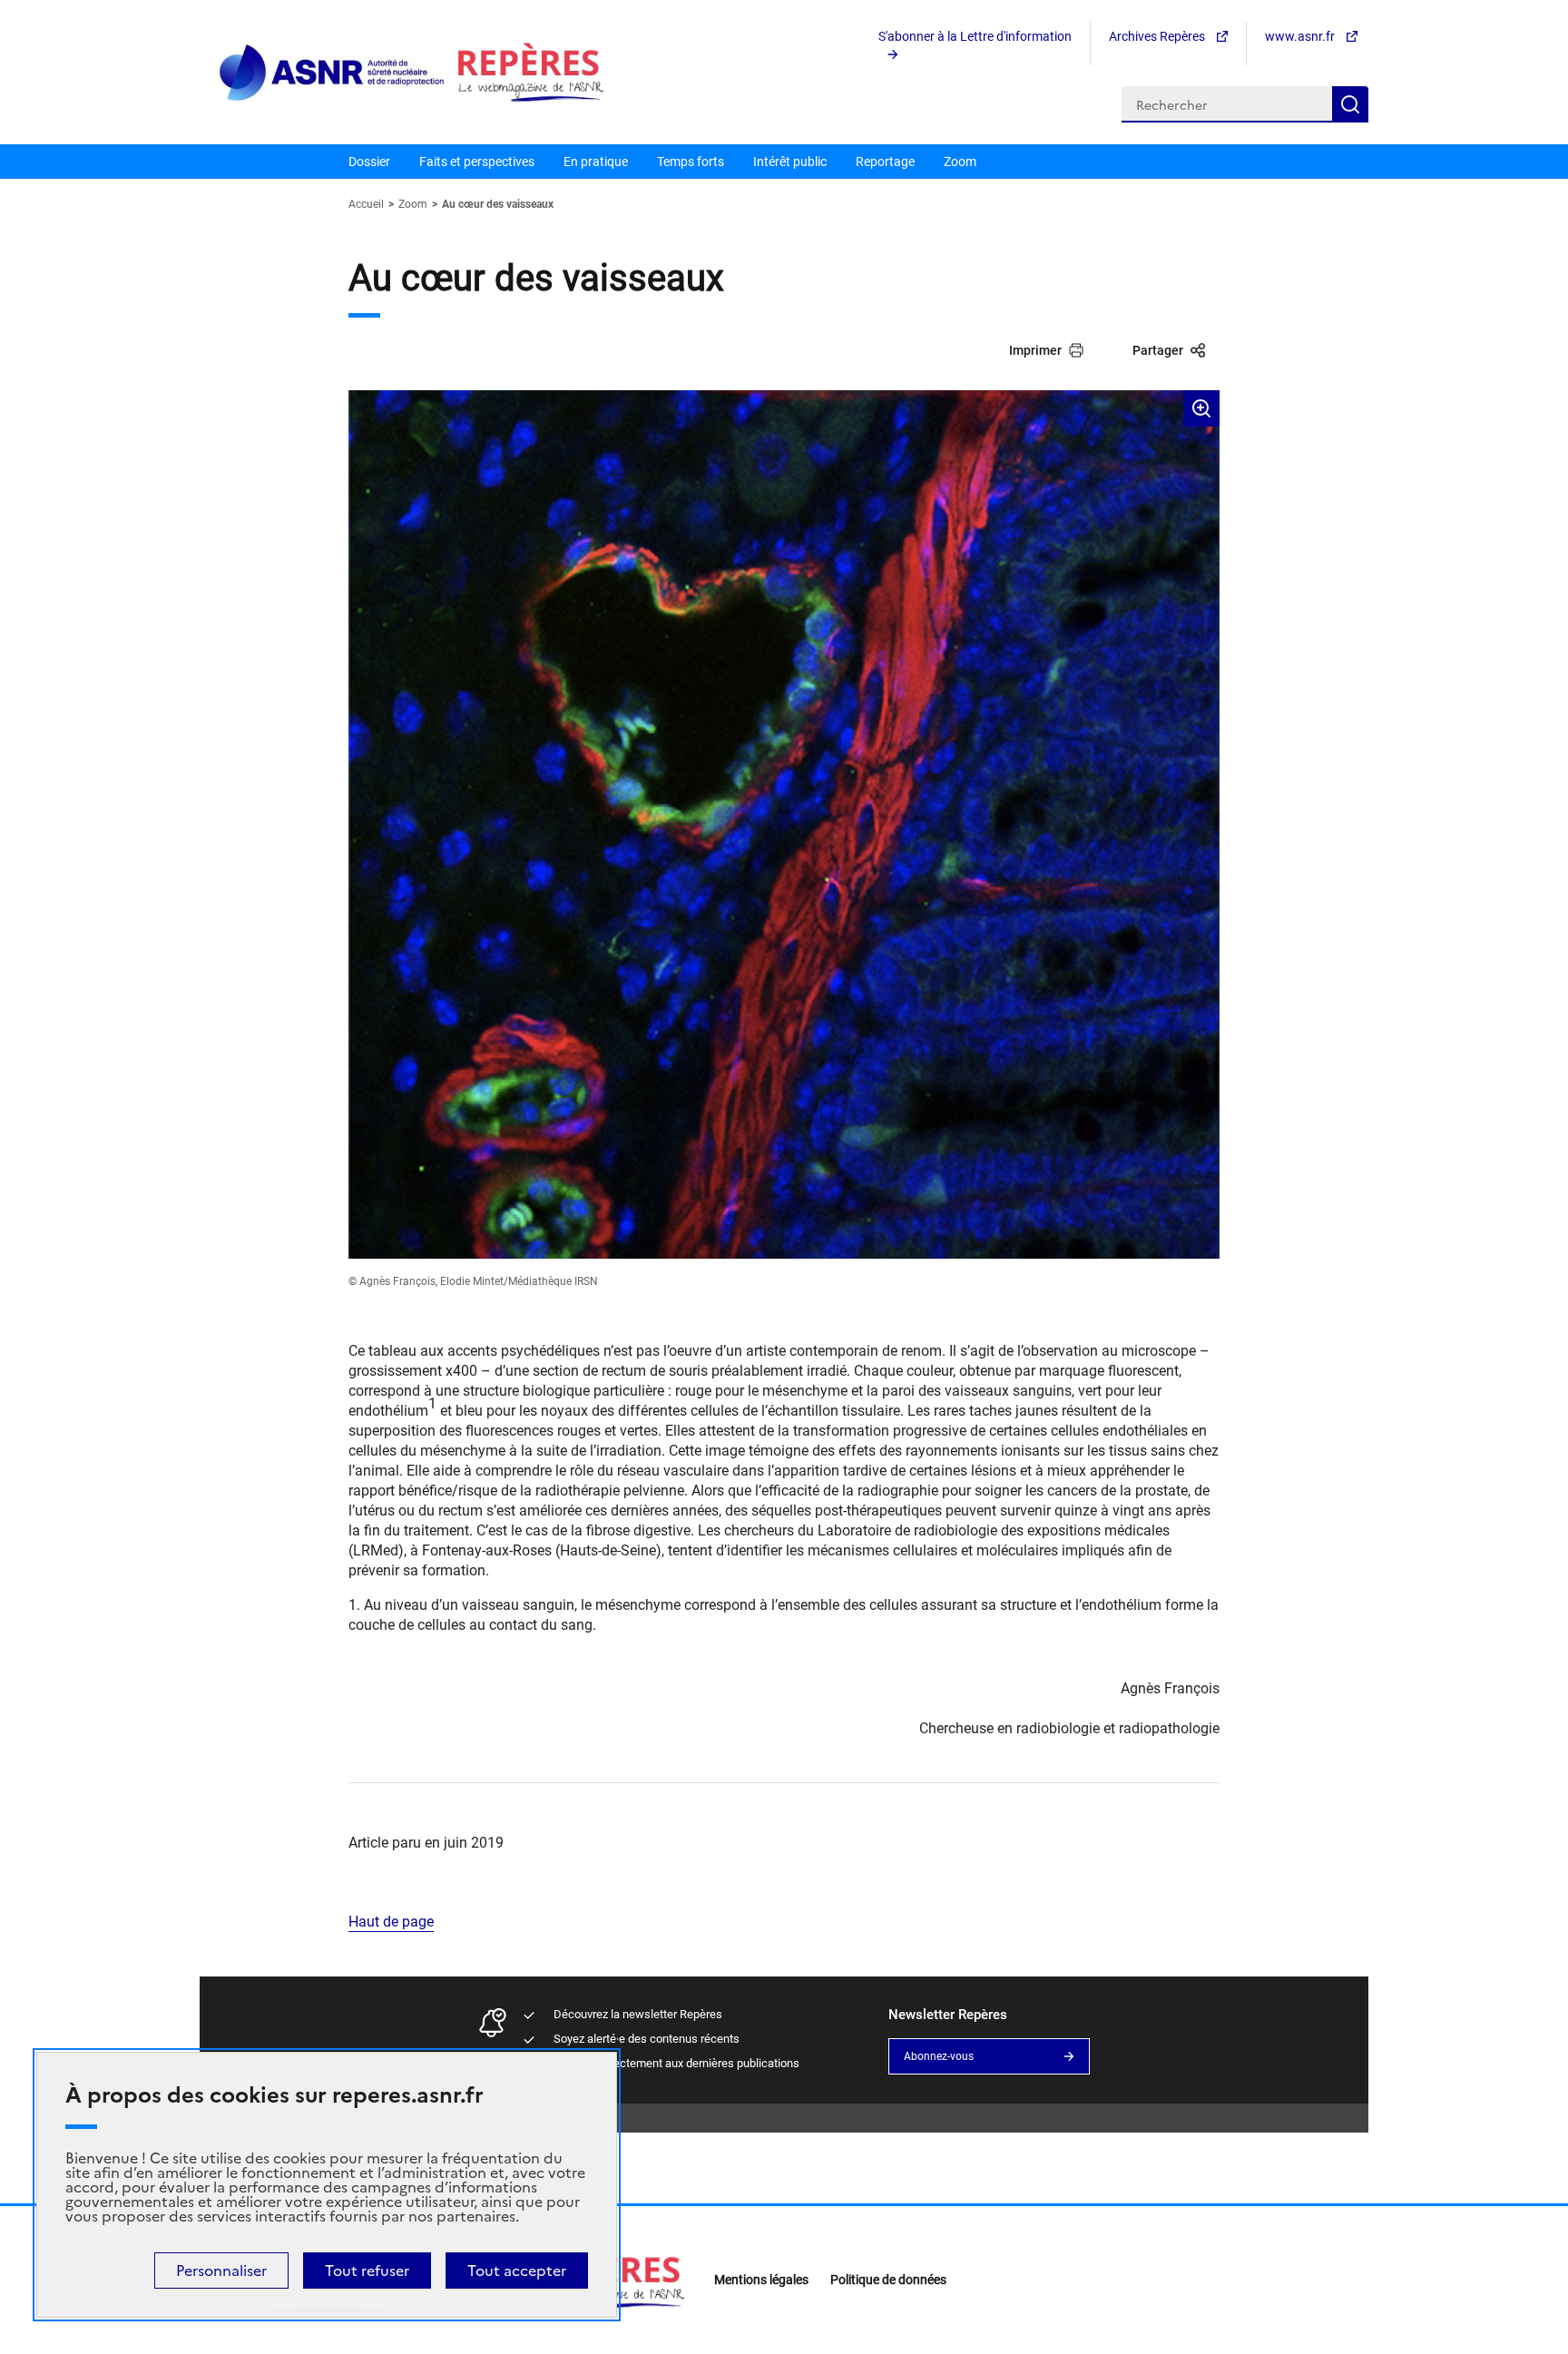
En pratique (596, 162)
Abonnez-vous (939, 2056)
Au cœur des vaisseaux (498, 204)
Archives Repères (1158, 36)
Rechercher (1350, 104)
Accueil (367, 204)
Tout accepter (517, 2271)
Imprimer (1035, 350)
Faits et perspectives (477, 162)
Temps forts (691, 162)
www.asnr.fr (1301, 36)
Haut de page (391, 1922)
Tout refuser (367, 2271)
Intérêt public (790, 162)
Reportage (885, 162)
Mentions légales (761, 2280)
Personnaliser (221, 2271)
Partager (1158, 350)
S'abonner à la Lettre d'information (975, 36)
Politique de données (888, 2280)
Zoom (960, 162)
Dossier (369, 162)
